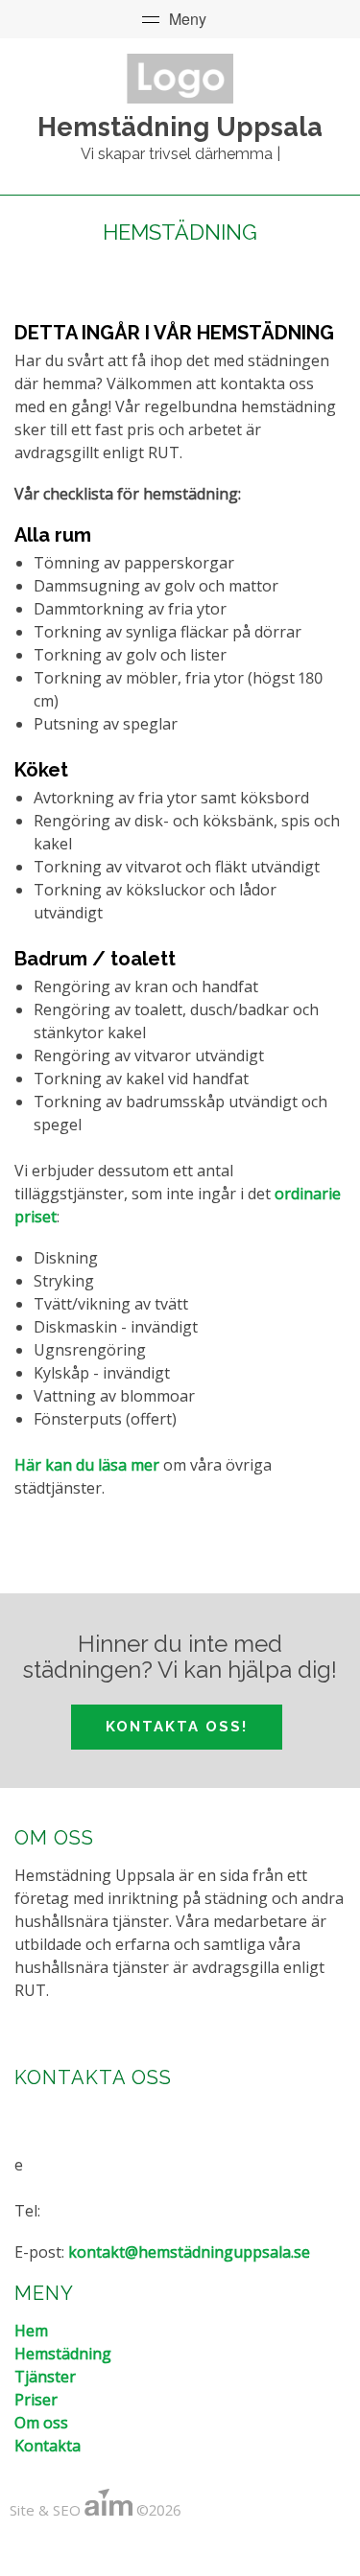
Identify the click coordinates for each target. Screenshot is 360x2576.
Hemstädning (63, 2354)
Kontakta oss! (177, 1727)
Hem (31, 2331)
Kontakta (48, 2446)
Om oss (41, 2423)
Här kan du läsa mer (87, 1465)
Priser (36, 2400)
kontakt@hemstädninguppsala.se (189, 2252)
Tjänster (45, 2377)
